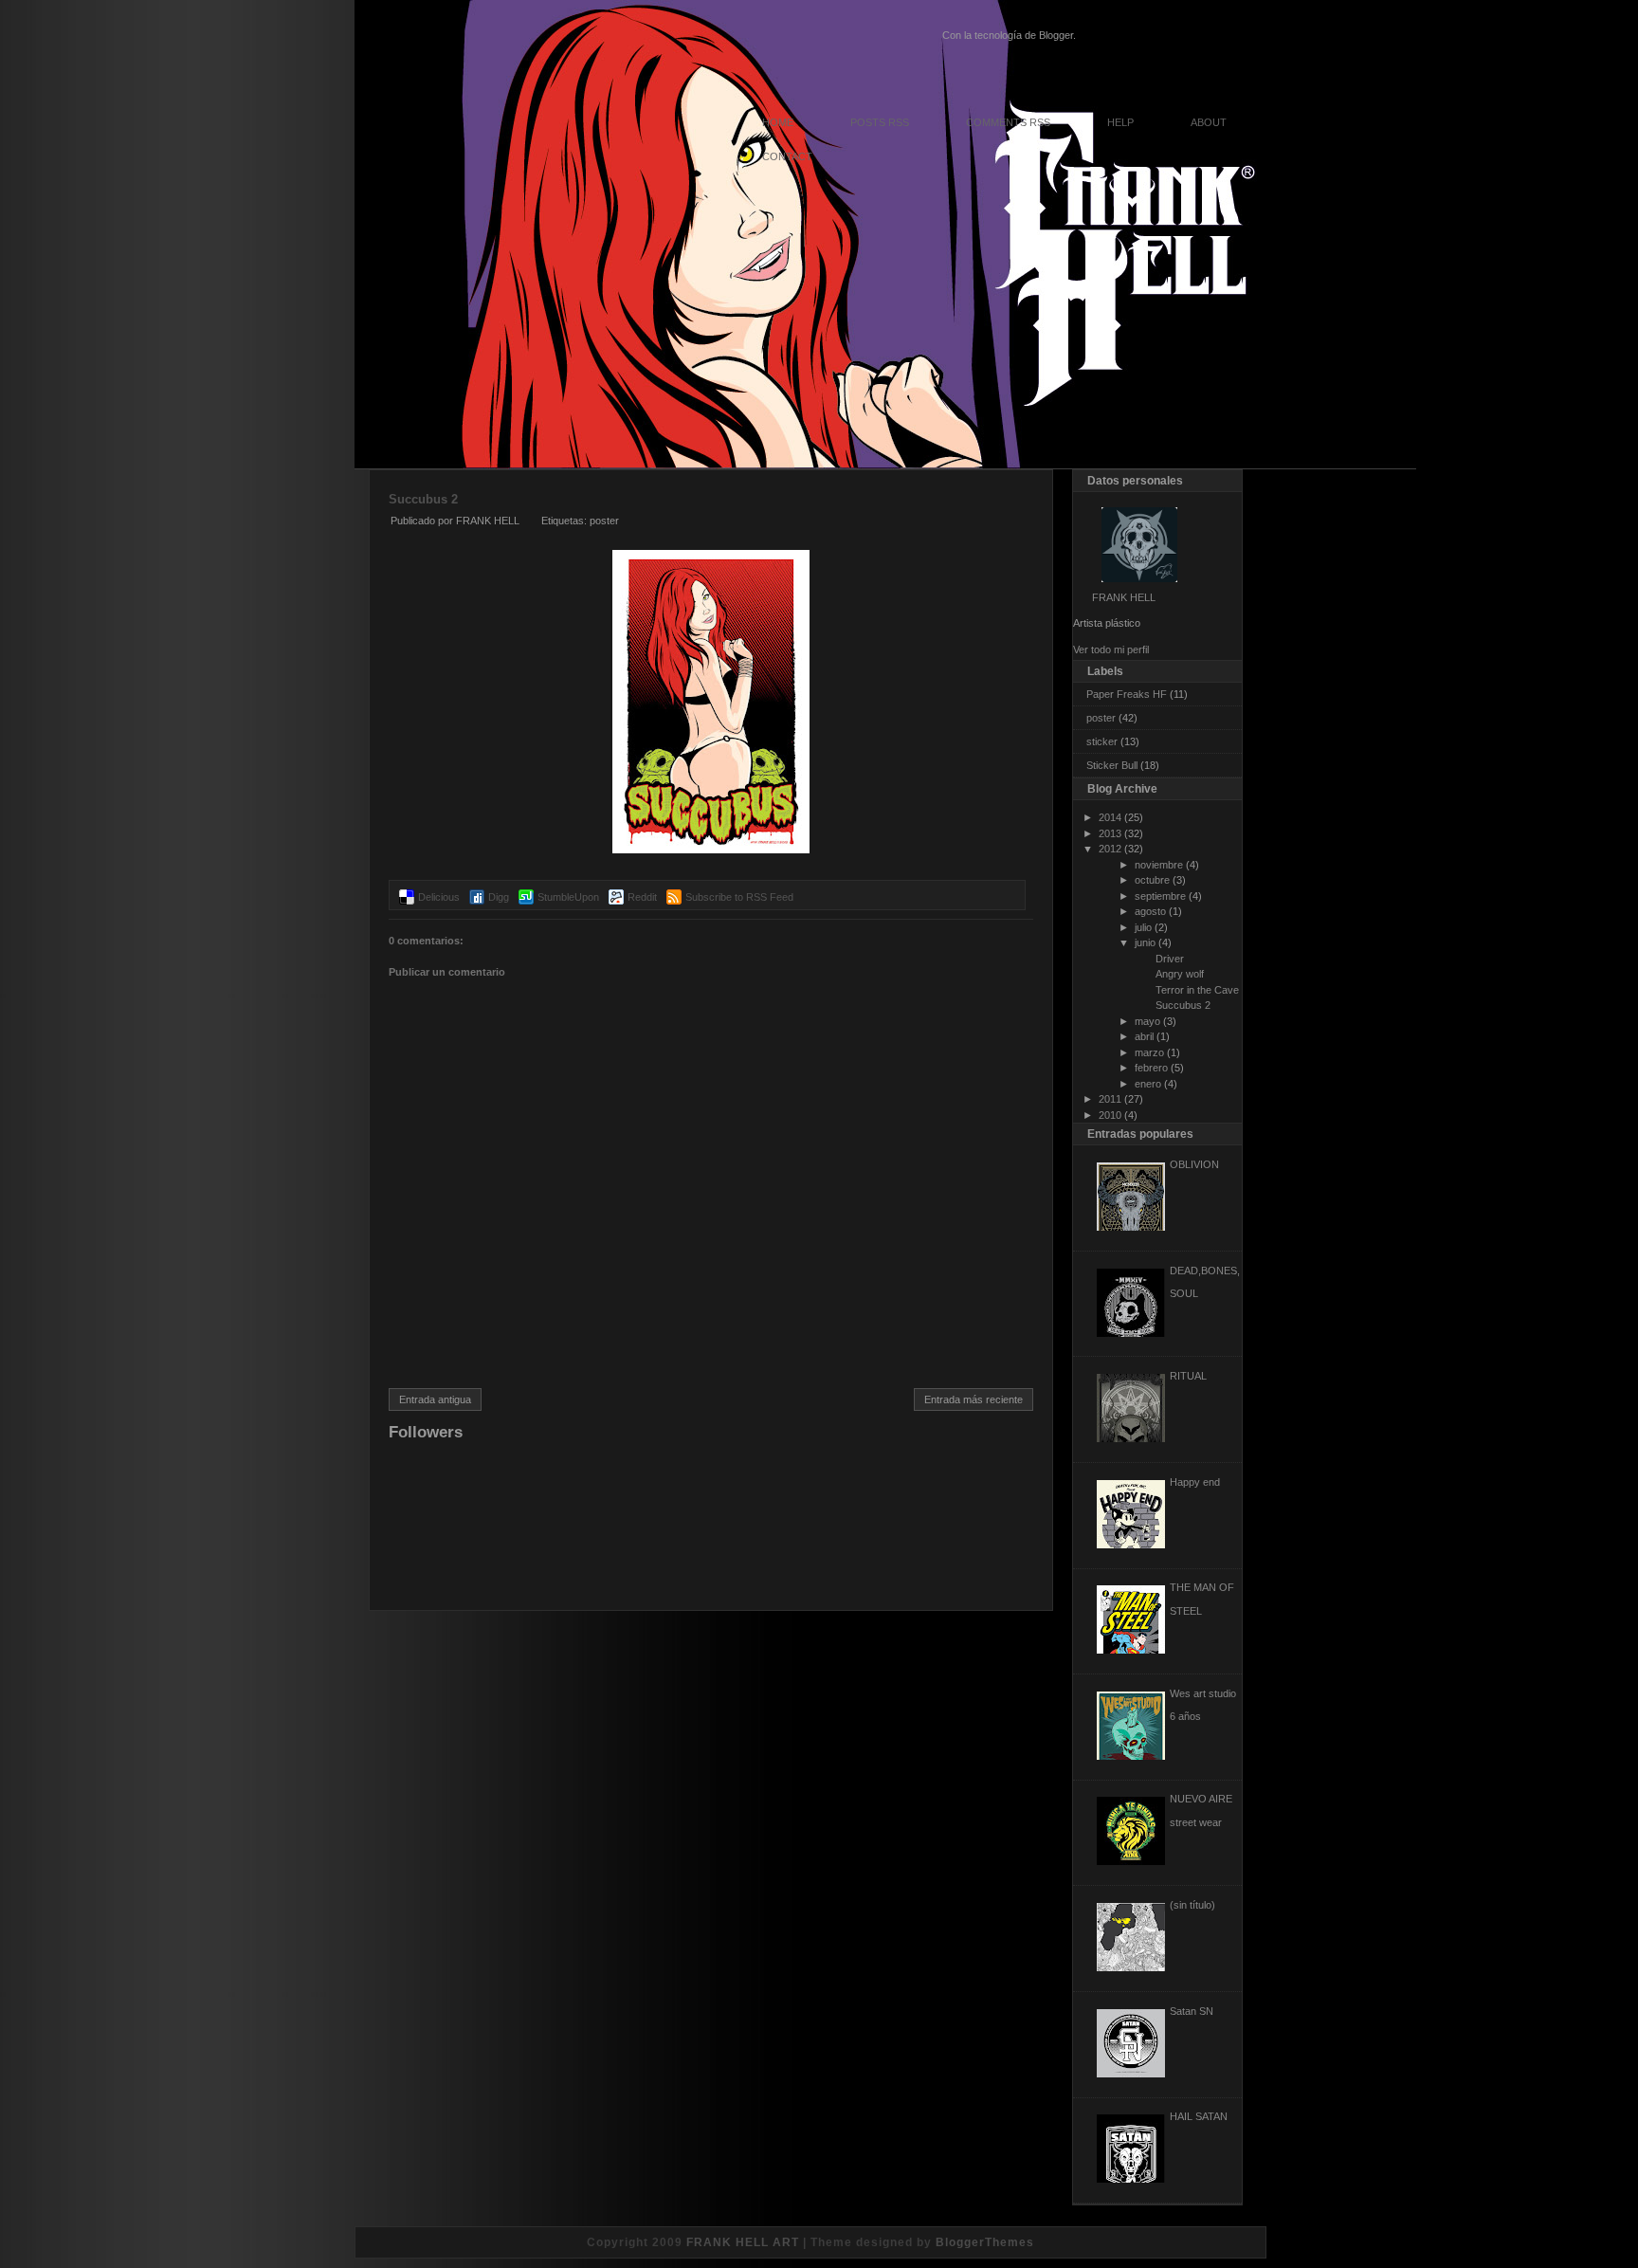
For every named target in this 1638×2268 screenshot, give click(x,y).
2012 (1110, 849)
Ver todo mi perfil (1111, 649)
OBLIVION (1194, 1164)
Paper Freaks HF (1127, 694)
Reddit (642, 897)
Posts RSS (880, 122)
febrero (1151, 1068)
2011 (1110, 1099)
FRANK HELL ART (743, 2242)
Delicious (439, 897)
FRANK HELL (1124, 597)
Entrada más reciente (974, 1399)
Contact (787, 156)
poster (604, 521)
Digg (499, 897)
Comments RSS (1008, 122)
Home (778, 122)
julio (1143, 927)
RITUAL (1188, 1376)
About (1209, 122)
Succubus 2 (423, 499)
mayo (1147, 1021)
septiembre (1160, 896)
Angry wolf (1180, 974)
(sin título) (1192, 1905)
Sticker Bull (1112, 765)
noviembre (1159, 865)
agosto (1150, 911)
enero (1148, 1084)
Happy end (1195, 1482)
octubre (1152, 880)
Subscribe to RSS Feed (739, 897)
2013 (1110, 833)
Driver (1170, 959)
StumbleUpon (568, 897)
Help (1120, 122)
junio (1145, 942)
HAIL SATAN (1199, 2116)
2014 (1110, 817)
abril (1144, 1036)
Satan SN (1192, 2011)
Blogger (1056, 35)
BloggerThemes (985, 2242)
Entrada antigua (435, 1399)
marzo (1149, 1052)
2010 (1110, 1115)
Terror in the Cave (1197, 990)
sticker (1102, 741)
